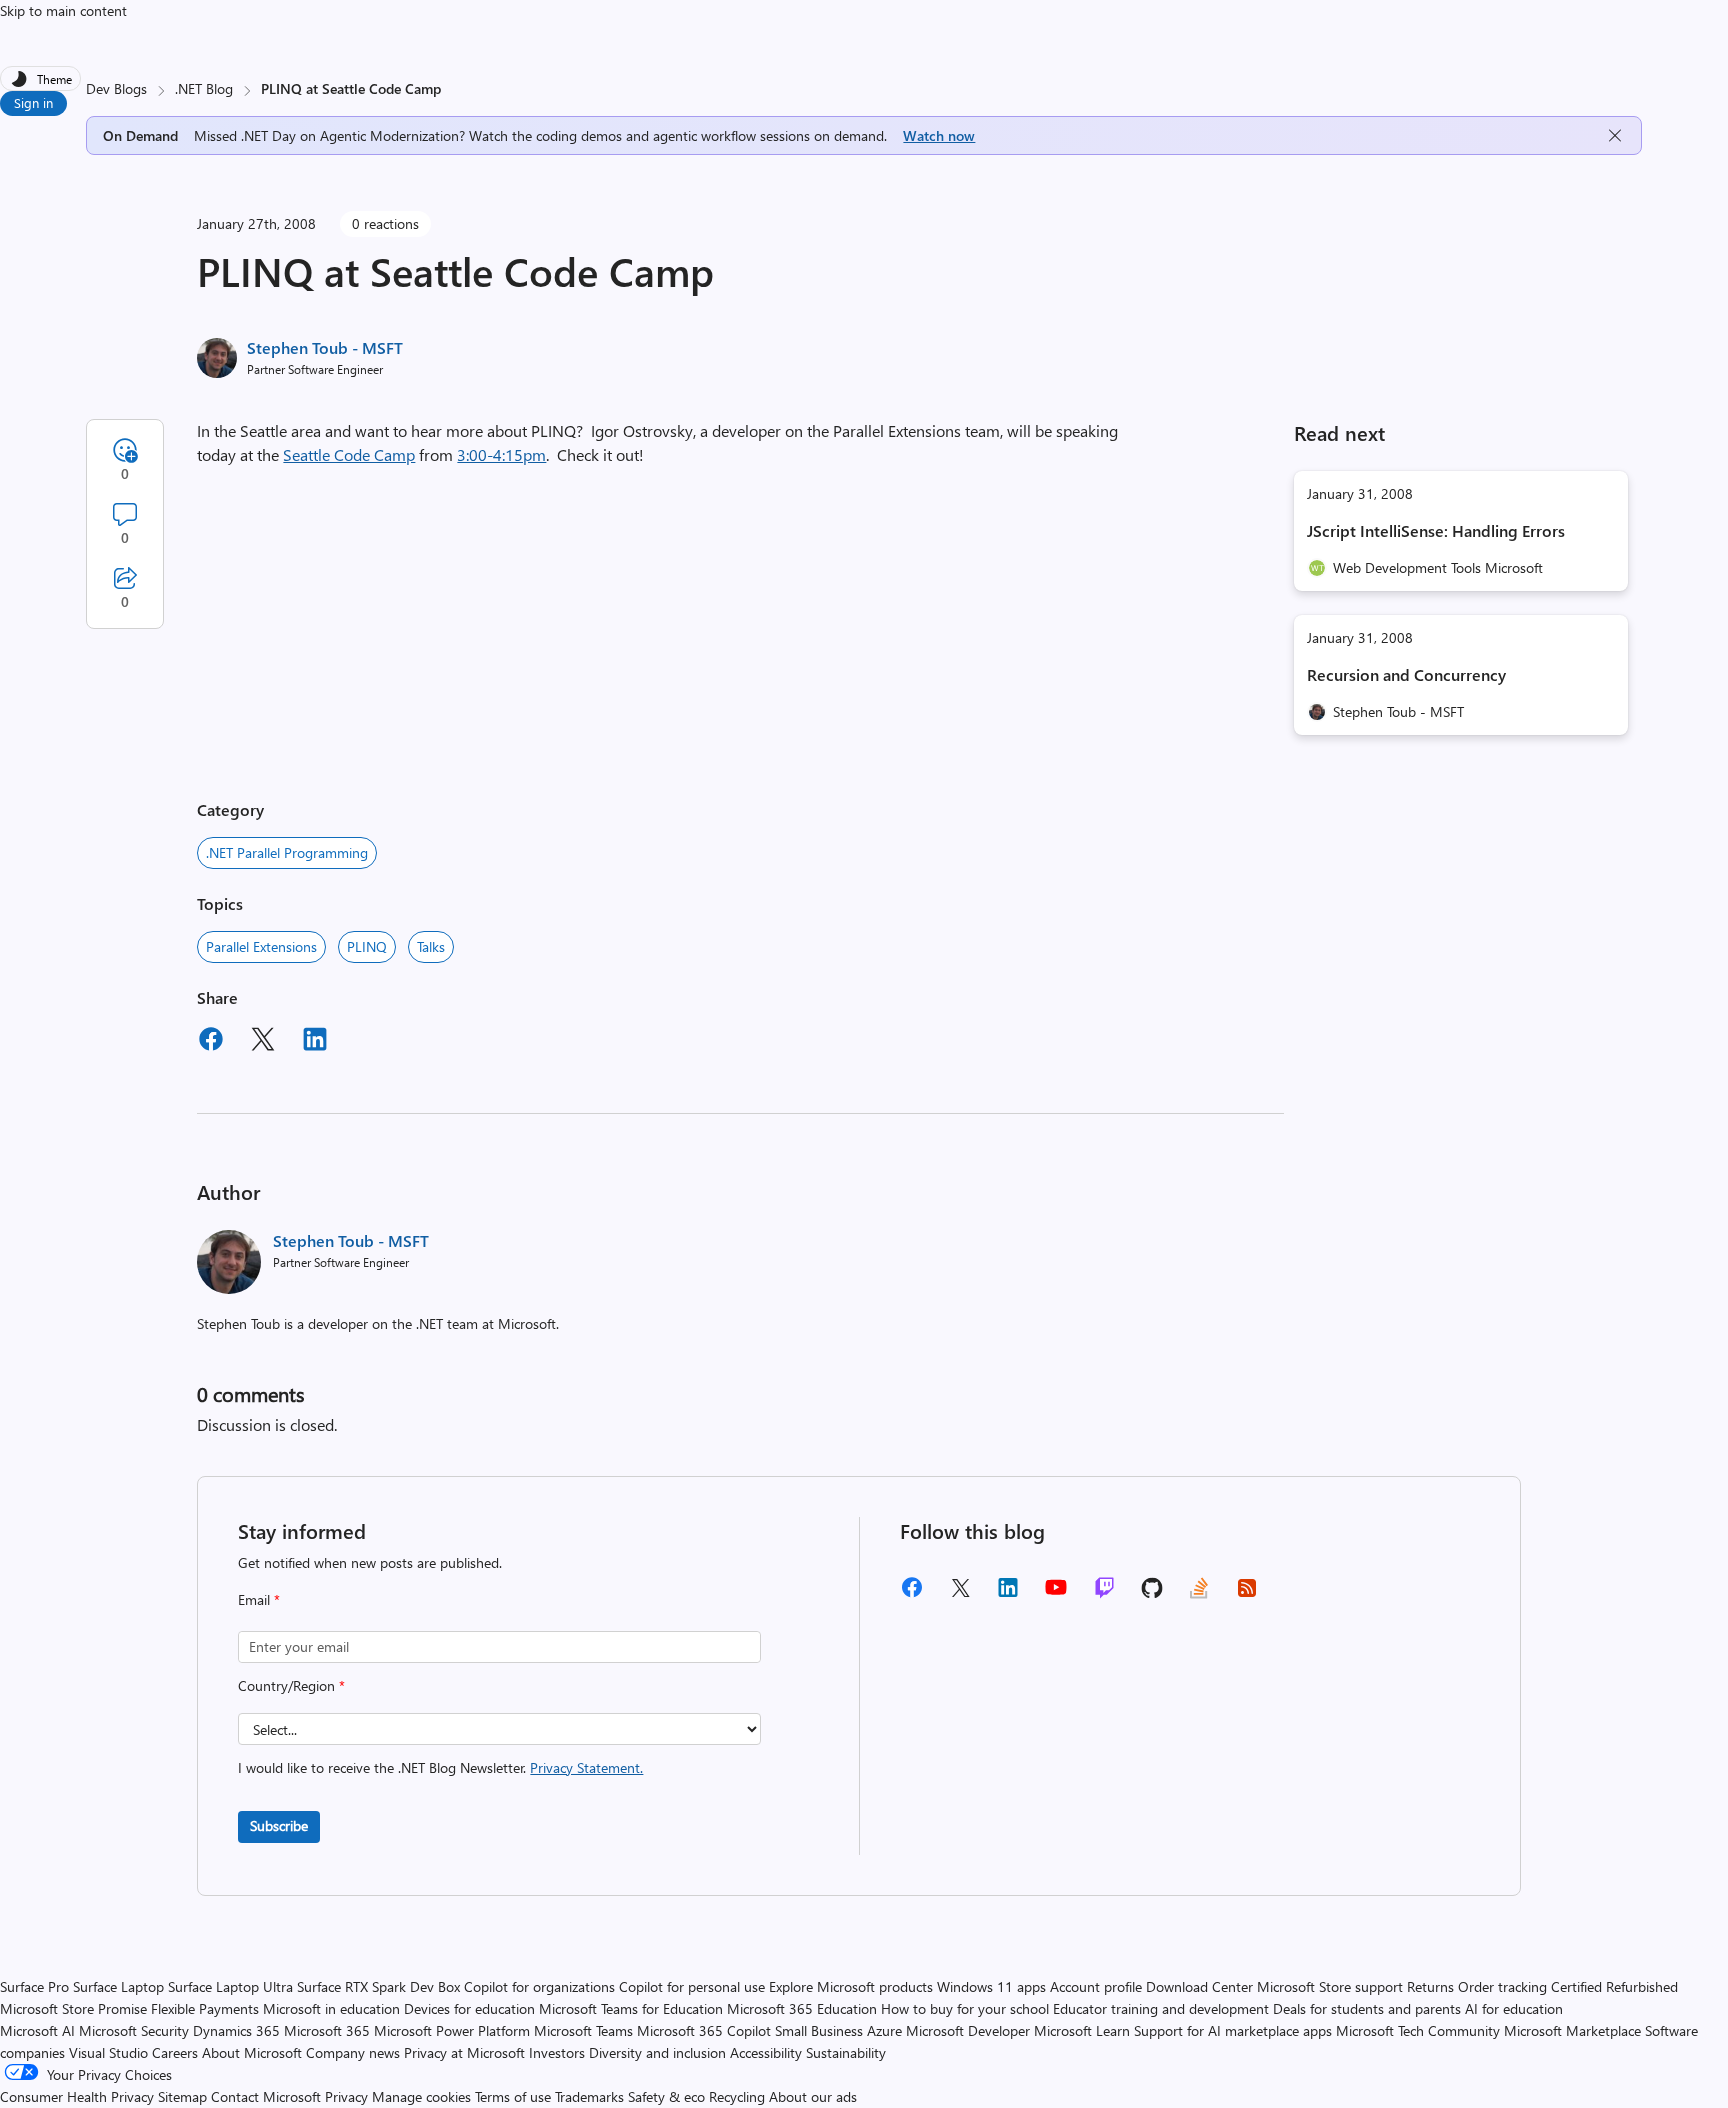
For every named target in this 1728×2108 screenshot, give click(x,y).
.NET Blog (204, 88)
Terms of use (513, 2096)
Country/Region (291, 1685)
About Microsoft (252, 2052)
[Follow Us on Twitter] (960, 1594)
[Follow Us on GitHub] (1152, 1594)
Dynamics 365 (236, 2030)
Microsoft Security (134, 2030)
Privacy (348, 2096)
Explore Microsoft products (851, 1986)
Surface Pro (34, 1986)
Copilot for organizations (539, 1986)
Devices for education (469, 2008)
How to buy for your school (965, 2008)
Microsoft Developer (968, 2030)
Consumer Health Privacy (77, 2096)
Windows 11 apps (991, 1986)
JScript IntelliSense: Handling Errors (1436, 530)
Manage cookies (421, 2096)
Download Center (1199, 1986)
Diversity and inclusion (657, 2052)
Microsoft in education (331, 2008)
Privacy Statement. (586, 1767)
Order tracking (1502, 1986)
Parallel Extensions (261, 946)
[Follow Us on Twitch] (1104, 1594)
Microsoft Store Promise (73, 2008)
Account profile (1096, 1986)
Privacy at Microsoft (464, 2052)
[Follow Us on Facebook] (912, 1594)
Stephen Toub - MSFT (325, 347)
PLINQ (367, 946)
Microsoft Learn (1082, 2030)
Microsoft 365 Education (802, 2008)
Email (259, 1599)
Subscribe (279, 1825)
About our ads (813, 2096)
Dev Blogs (116, 88)
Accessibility (766, 2052)
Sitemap (182, 2096)
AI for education (1514, 2008)
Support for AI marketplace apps (1233, 2030)
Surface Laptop (118, 1986)
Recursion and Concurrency (1406, 674)
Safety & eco (666, 2096)
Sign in (33, 102)
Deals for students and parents (1367, 2008)
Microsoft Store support (1330, 1986)
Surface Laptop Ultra (230, 1986)
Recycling (737, 2096)
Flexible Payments (205, 2008)
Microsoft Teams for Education (631, 2008)
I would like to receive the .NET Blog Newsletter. (440, 1767)
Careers (175, 2052)
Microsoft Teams (583, 2030)
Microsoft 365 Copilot (704, 2030)
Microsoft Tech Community (1418, 2030)
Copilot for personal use (692, 1986)
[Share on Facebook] (211, 1042)
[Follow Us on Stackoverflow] (1199, 1594)
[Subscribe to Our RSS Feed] (1247, 1594)
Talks (431, 946)
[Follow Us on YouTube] (1056, 1594)
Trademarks (589, 2096)
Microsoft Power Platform (452, 2030)
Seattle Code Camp (349, 454)
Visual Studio (108, 2052)
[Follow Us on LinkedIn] (1008, 1594)
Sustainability (846, 2052)
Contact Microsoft (266, 2096)
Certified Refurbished (1614, 1986)
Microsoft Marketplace (1572, 2030)
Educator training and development (1161, 2008)
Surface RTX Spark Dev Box (378, 1986)
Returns (1430, 1986)
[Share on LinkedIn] (315, 1042)
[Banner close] (1615, 135)
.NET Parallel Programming (287, 852)
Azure (884, 2030)
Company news (353, 2052)
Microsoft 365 (327, 2030)
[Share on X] (263, 1042)
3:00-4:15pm (501, 454)
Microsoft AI (37, 2030)
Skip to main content (63, 10)
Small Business (819, 2030)
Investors (557, 2052)
